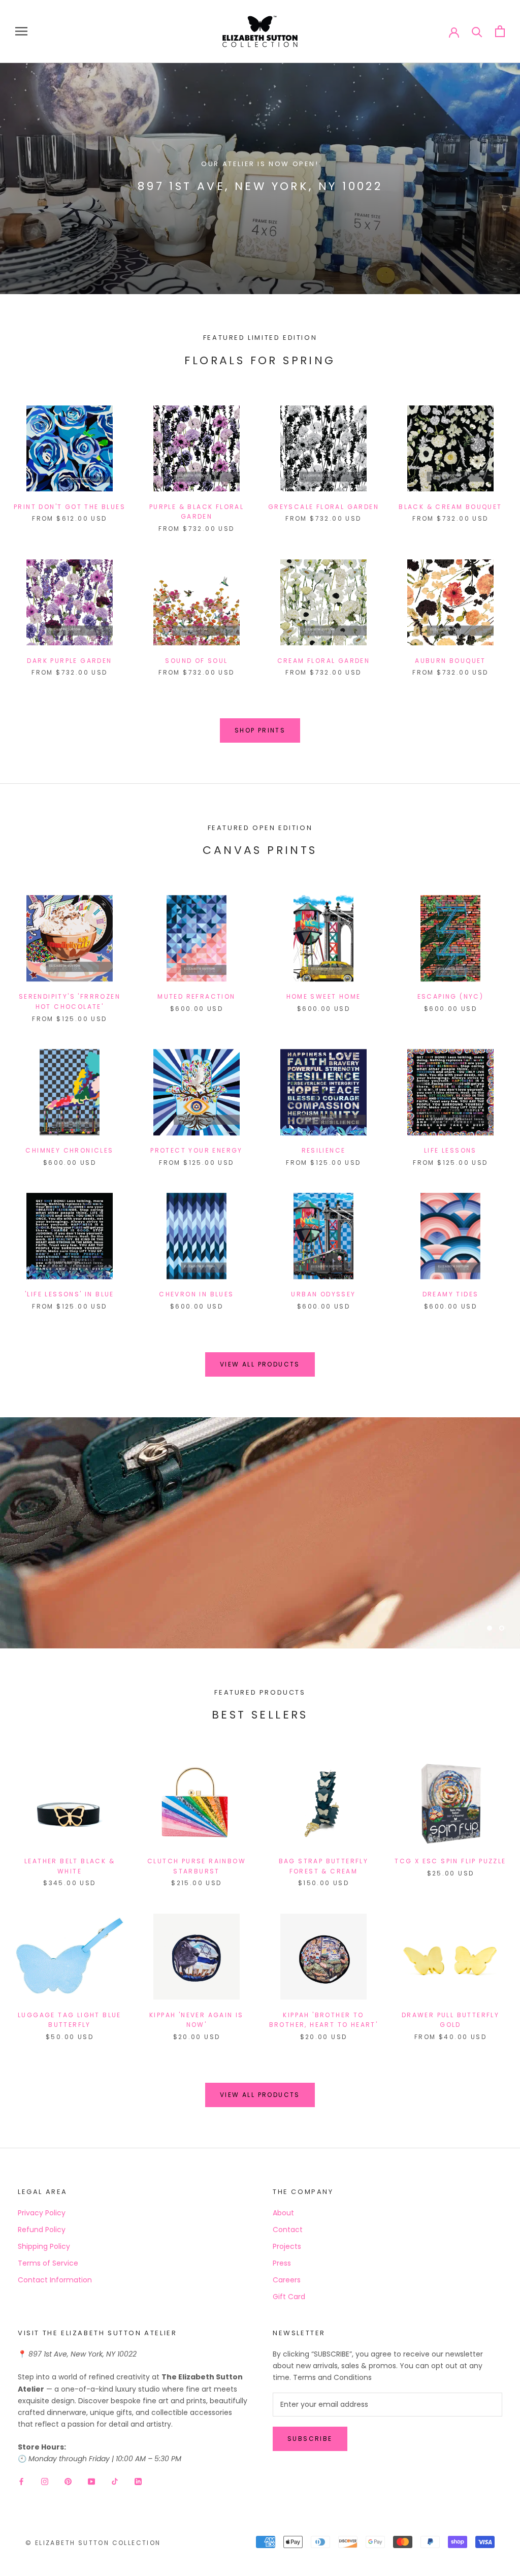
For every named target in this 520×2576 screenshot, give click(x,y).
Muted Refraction (196, 996)
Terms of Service (48, 2263)
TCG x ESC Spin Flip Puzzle (450, 1861)
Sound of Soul (196, 661)
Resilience (324, 1150)
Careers (287, 2280)
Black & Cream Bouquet (450, 507)
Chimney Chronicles (69, 1150)
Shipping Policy (44, 2246)
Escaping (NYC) (451, 996)
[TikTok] (115, 2481)
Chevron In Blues (196, 1294)
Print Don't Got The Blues (70, 507)
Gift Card (289, 2297)
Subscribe (310, 2439)
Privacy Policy (42, 2213)
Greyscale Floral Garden (323, 507)
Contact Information (55, 2280)
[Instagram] (45, 2481)
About (283, 2213)
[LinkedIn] (138, 2481)
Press (282, 2263)
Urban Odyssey (323, 1294)
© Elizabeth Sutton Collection (93, 2543)
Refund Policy (42, 2230)
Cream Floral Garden (324, 661)
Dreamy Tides (451, 1294)
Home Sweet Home (324, 996)
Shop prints (260, 730)
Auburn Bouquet (450, 661)
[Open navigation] (21, 31)
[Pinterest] (68, 2481)
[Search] (477, 31)
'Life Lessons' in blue (70, 1294)
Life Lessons (450, 1150)
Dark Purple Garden (69, 661)
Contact (288, 2230)
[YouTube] (91, 2481)
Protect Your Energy (197, 1150)
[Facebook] (21, 2481)
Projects (287, 2246)
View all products (260, 1364)
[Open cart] (500, 31)
